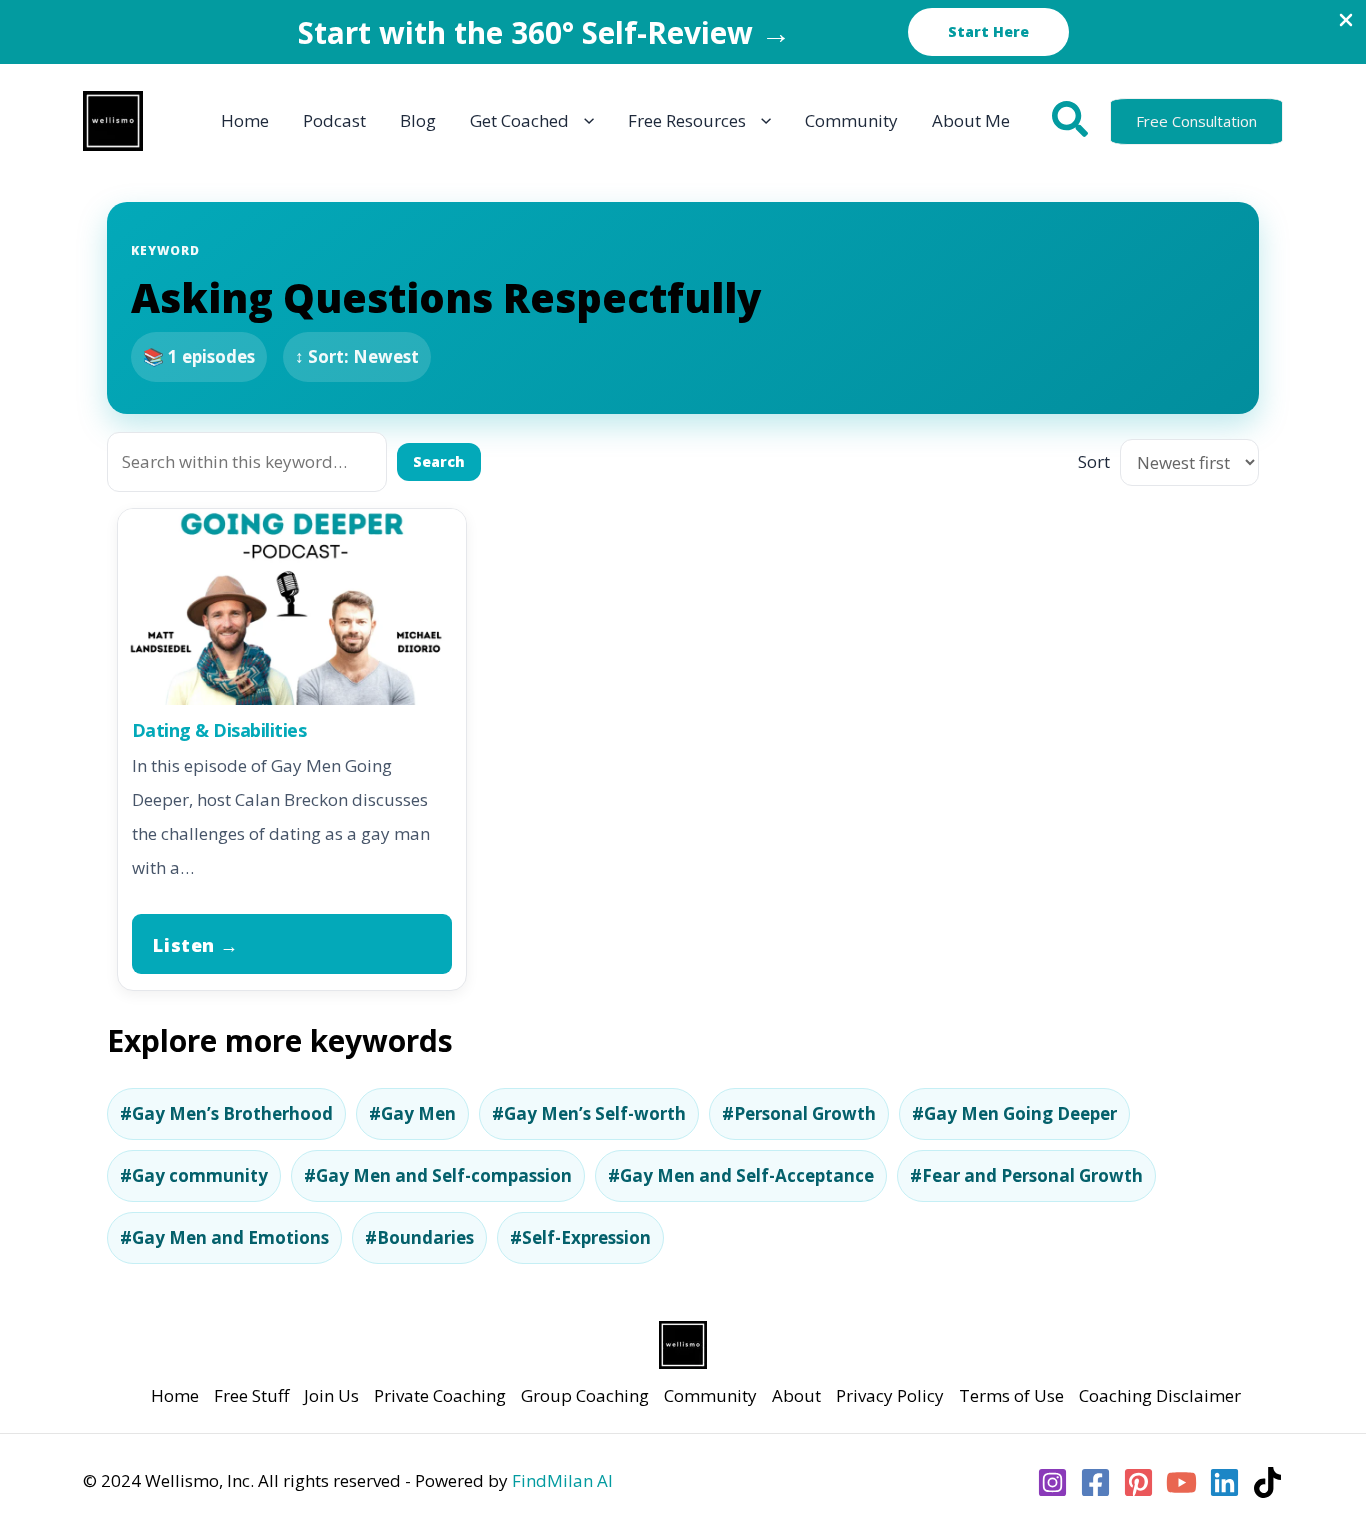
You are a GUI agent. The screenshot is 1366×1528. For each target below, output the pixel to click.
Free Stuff (251, 1395)
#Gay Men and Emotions (224, 1237)
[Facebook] (1095, 1482)
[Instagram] (1052, 1482)
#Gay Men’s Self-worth (589, 1113)
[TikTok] (1267, 1482)
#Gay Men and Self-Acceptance (741, 1175)
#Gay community (194, 1175)
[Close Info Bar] (1346, 21)
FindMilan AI (562, 1480)
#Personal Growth (799, 1113)
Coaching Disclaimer (1160, 1395)
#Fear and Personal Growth (1026, 1175)
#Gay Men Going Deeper (1014, 1113)
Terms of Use (1011, 1395)
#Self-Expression (580, 1237)
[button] (988, 32)
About (796, 1395)
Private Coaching (440, 1395)
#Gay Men (412, 1113)
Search (439, 461)
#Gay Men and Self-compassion (438, 1175)
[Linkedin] (1224, 1482)
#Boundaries (419, 1237)
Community (710, 1395)
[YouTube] (1181, 1482)
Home (175, 1395)
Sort (1094, 461)
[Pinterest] (1138, 1482)
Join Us (331, 1395)
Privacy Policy (890, 1395)
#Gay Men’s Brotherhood (226, 1113)
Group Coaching (585, 1395)
